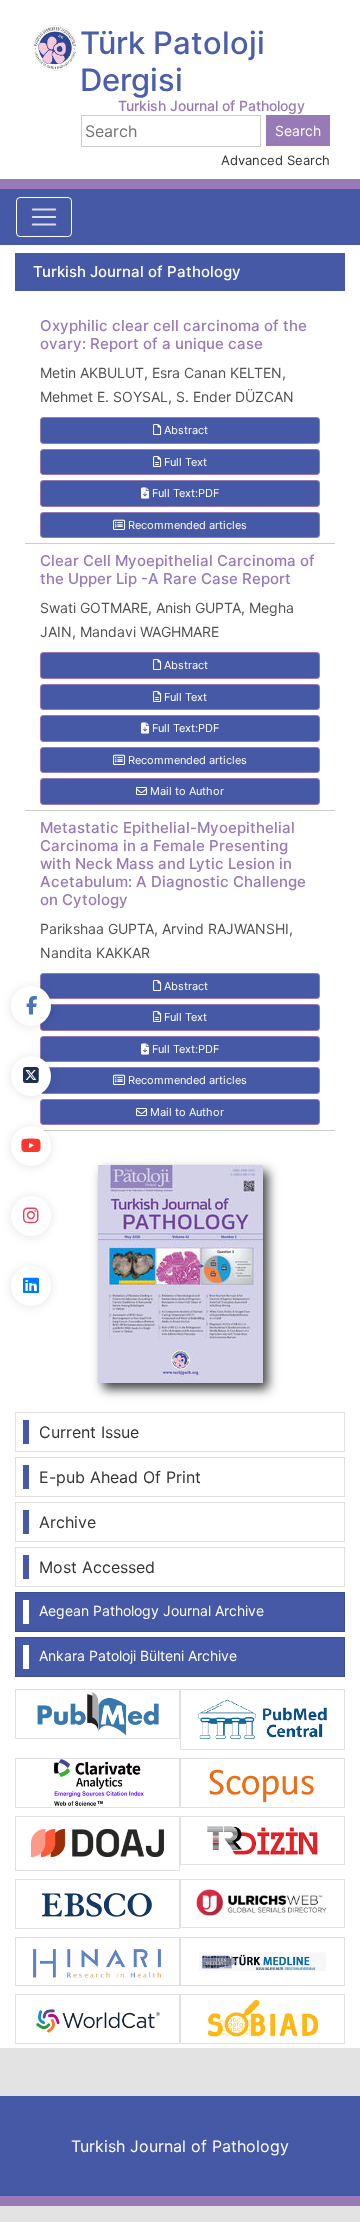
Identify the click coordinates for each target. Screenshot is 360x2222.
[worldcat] (97, 2018)
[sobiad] (262, 2018)
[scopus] (262, 1781)
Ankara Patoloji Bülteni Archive (138, 1655)
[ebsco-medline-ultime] (97, 1902)
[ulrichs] (262, 1902)
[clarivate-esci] (97, 1781)
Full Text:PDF (184, 493)
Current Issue (89, 1432)
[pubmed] (97, 1712)
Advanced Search (275, 160)
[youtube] (31, 1146)
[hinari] (97, 1960)
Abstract (184, 430)
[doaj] (97, 1842)
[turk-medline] (262, 1960)
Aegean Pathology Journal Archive (151, 1610)
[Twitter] (31, 1076)
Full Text (184, 462)
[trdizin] (262, 1839)
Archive (67, 1522)
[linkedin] (31, 1286)
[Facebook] (31, 1006)
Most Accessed (97, 1567)
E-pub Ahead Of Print (120, 1477)
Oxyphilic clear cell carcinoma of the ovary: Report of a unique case (173, 335)
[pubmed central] (262, 1718)
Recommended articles (186, 525)
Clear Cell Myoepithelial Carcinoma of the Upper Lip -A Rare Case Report (177, 570)
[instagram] (31, 1216)
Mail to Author (185, 791)
